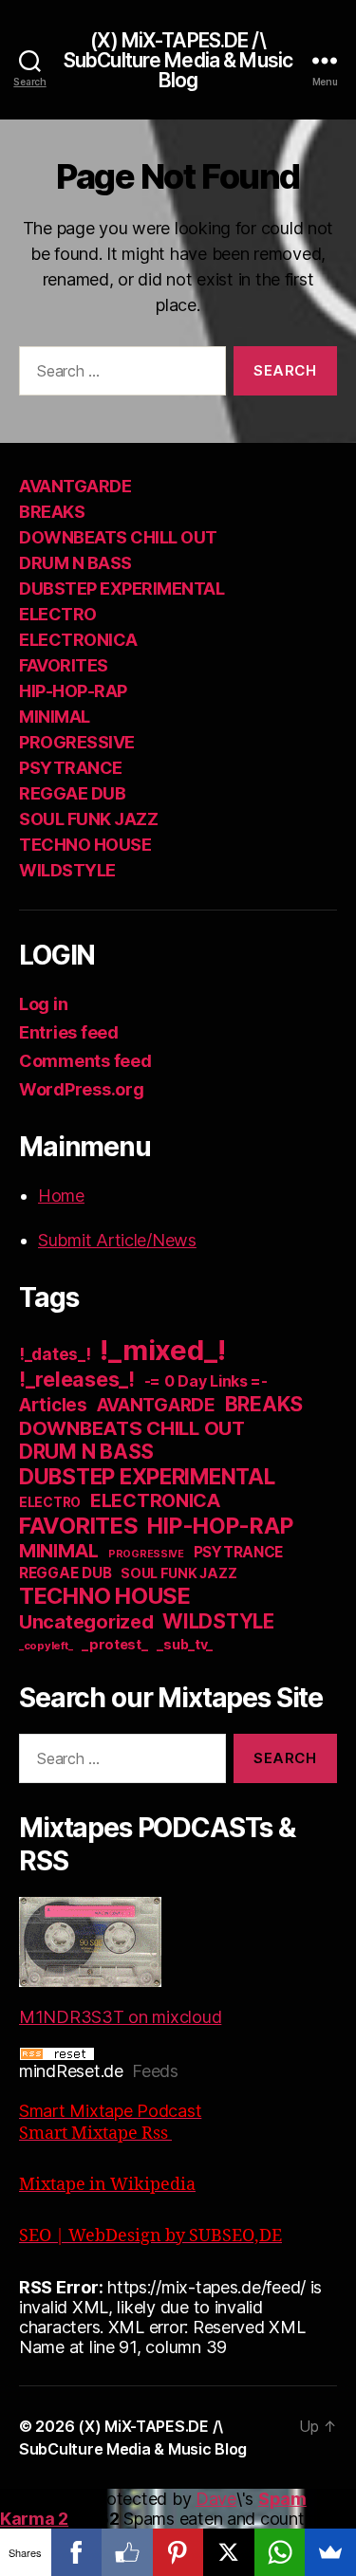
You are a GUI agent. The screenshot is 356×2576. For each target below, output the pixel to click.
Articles (53, 1405)
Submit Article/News (117, 1240)
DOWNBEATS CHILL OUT (118, 537)
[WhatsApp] (280, 2552)
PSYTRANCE (71, 768)
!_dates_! (55, 1354)
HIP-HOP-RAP (73, 691)
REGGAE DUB (72, 793)
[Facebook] (77, 2552)
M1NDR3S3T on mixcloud (120, 2017)
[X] (229, 2552)
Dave (216, 2499)
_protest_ (115, 1645)
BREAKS (52, 512)
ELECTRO (58, 614)
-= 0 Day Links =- (206, 1381)
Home (61, 1196)
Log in (43, 1004)
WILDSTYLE (67, 870)
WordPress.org (82, 1089)
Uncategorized (86, 1622)
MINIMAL (55, 717)
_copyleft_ (46, 1646)
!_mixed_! (163, 1350)
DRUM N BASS (75, 563)
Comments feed (85, 1061)
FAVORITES (64, 665)
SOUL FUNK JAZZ (88, 819)
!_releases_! (77, 1379)
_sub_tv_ (185, 1644)
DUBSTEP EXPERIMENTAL (122, 589)
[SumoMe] (330, 2552)
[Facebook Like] (127, 2552)
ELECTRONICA (78, 640)
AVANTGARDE (75, 486)
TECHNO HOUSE (85, 845)
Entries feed (69, 1032)
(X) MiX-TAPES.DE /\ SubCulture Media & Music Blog (178, 60)
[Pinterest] (178, 2552)
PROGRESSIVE (77, 742)
